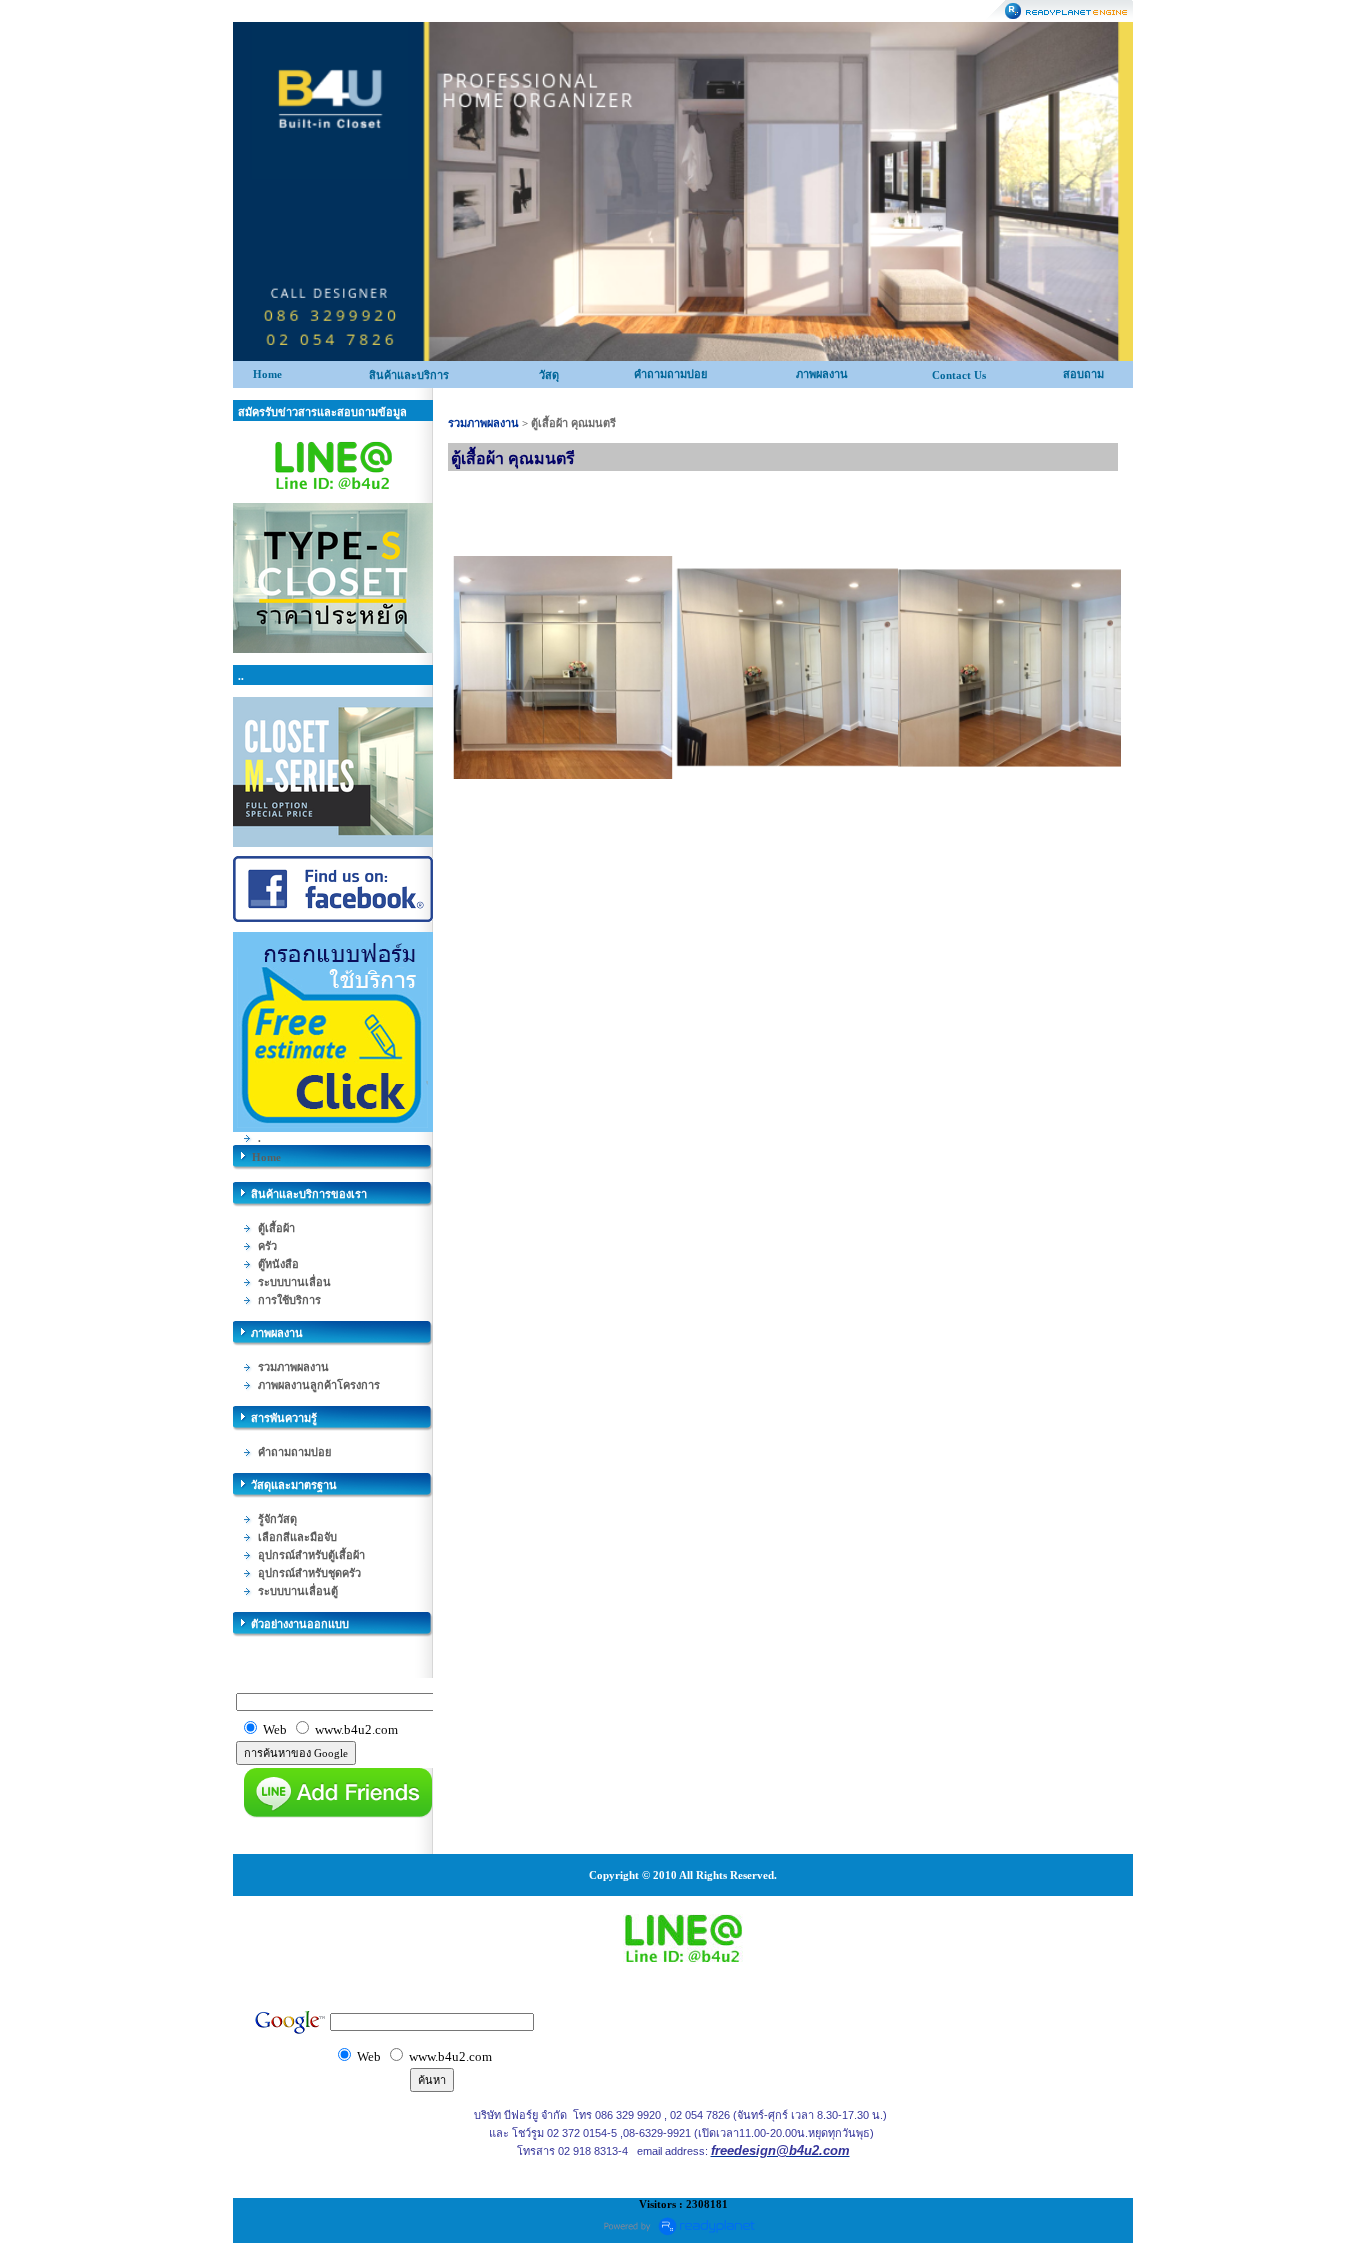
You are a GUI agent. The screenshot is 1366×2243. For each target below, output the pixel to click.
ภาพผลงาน (822, 374)
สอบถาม (1083, 374)
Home (267, 374)
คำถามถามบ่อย (670, 374)
